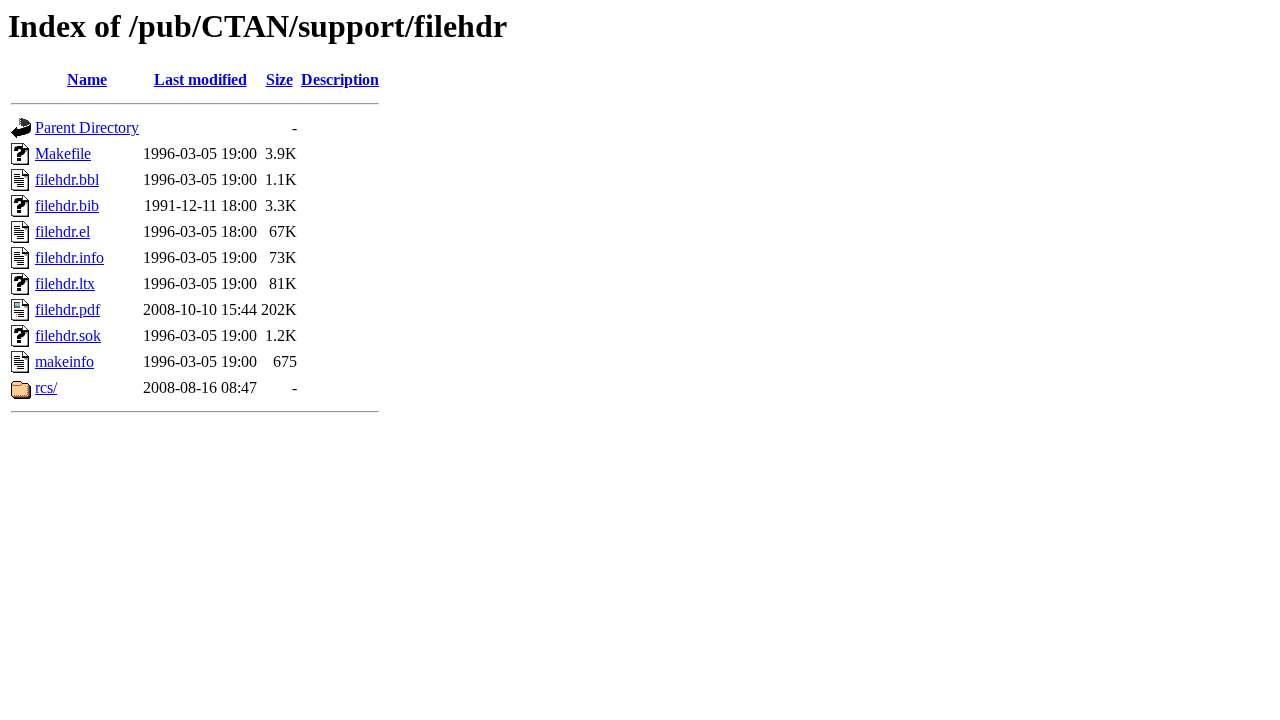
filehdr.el (62, 231)
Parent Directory (87, 127)
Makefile (63, 153)
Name (87, 79)
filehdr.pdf (67, 309)
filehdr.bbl (67, 179)
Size (279, 79)
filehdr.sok (68, 335)
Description (340, 79)
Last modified (200, 79)
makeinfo (64, 361)
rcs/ (46, 387)
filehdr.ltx (65, 283)
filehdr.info (69, 257)
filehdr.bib (67, 205)
